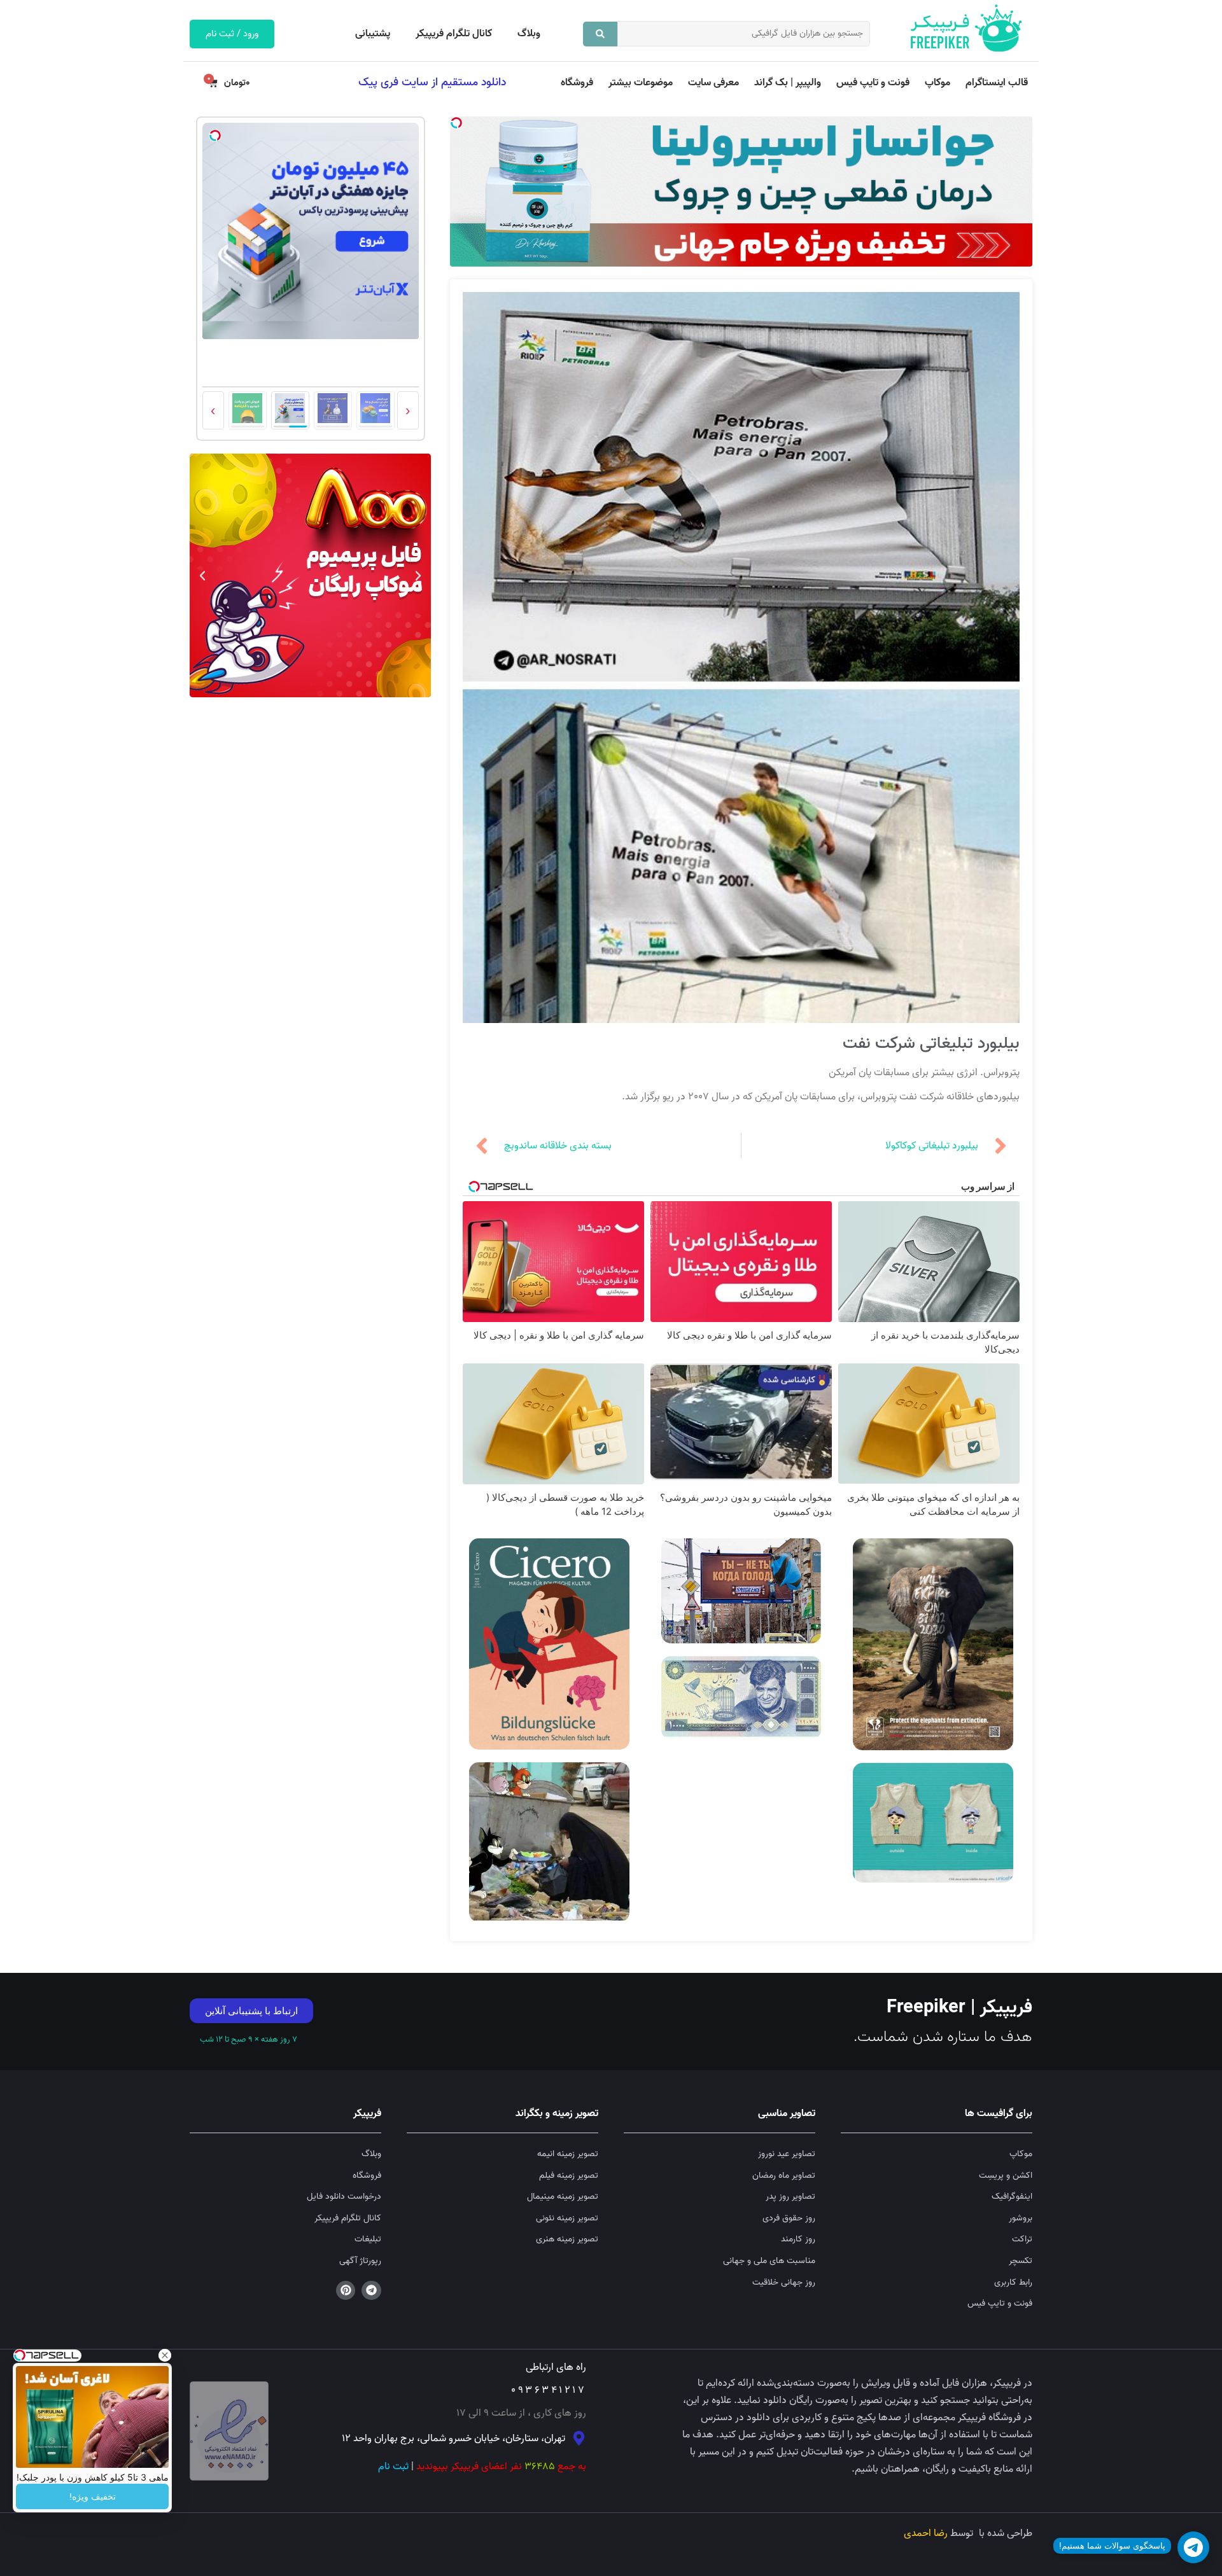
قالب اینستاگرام (997, 83)
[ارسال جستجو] (600, 34)
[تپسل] (456, 123)
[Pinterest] (346, 2291)
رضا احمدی (926, 2533)
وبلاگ (529, 34)
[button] (418, 576)
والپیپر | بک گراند (788, 83)
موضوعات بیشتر (641, 83)
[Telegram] (371, 2291)
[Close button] (165, 2355)
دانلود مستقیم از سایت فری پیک (432, 82)
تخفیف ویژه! (93, 2496)
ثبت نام (393, 2467)
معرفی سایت (713, 83)
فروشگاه (577, 83)
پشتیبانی (373, 34)
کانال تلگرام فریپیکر (454, 34)
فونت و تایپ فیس (873, 83)
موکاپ (938, 83)
